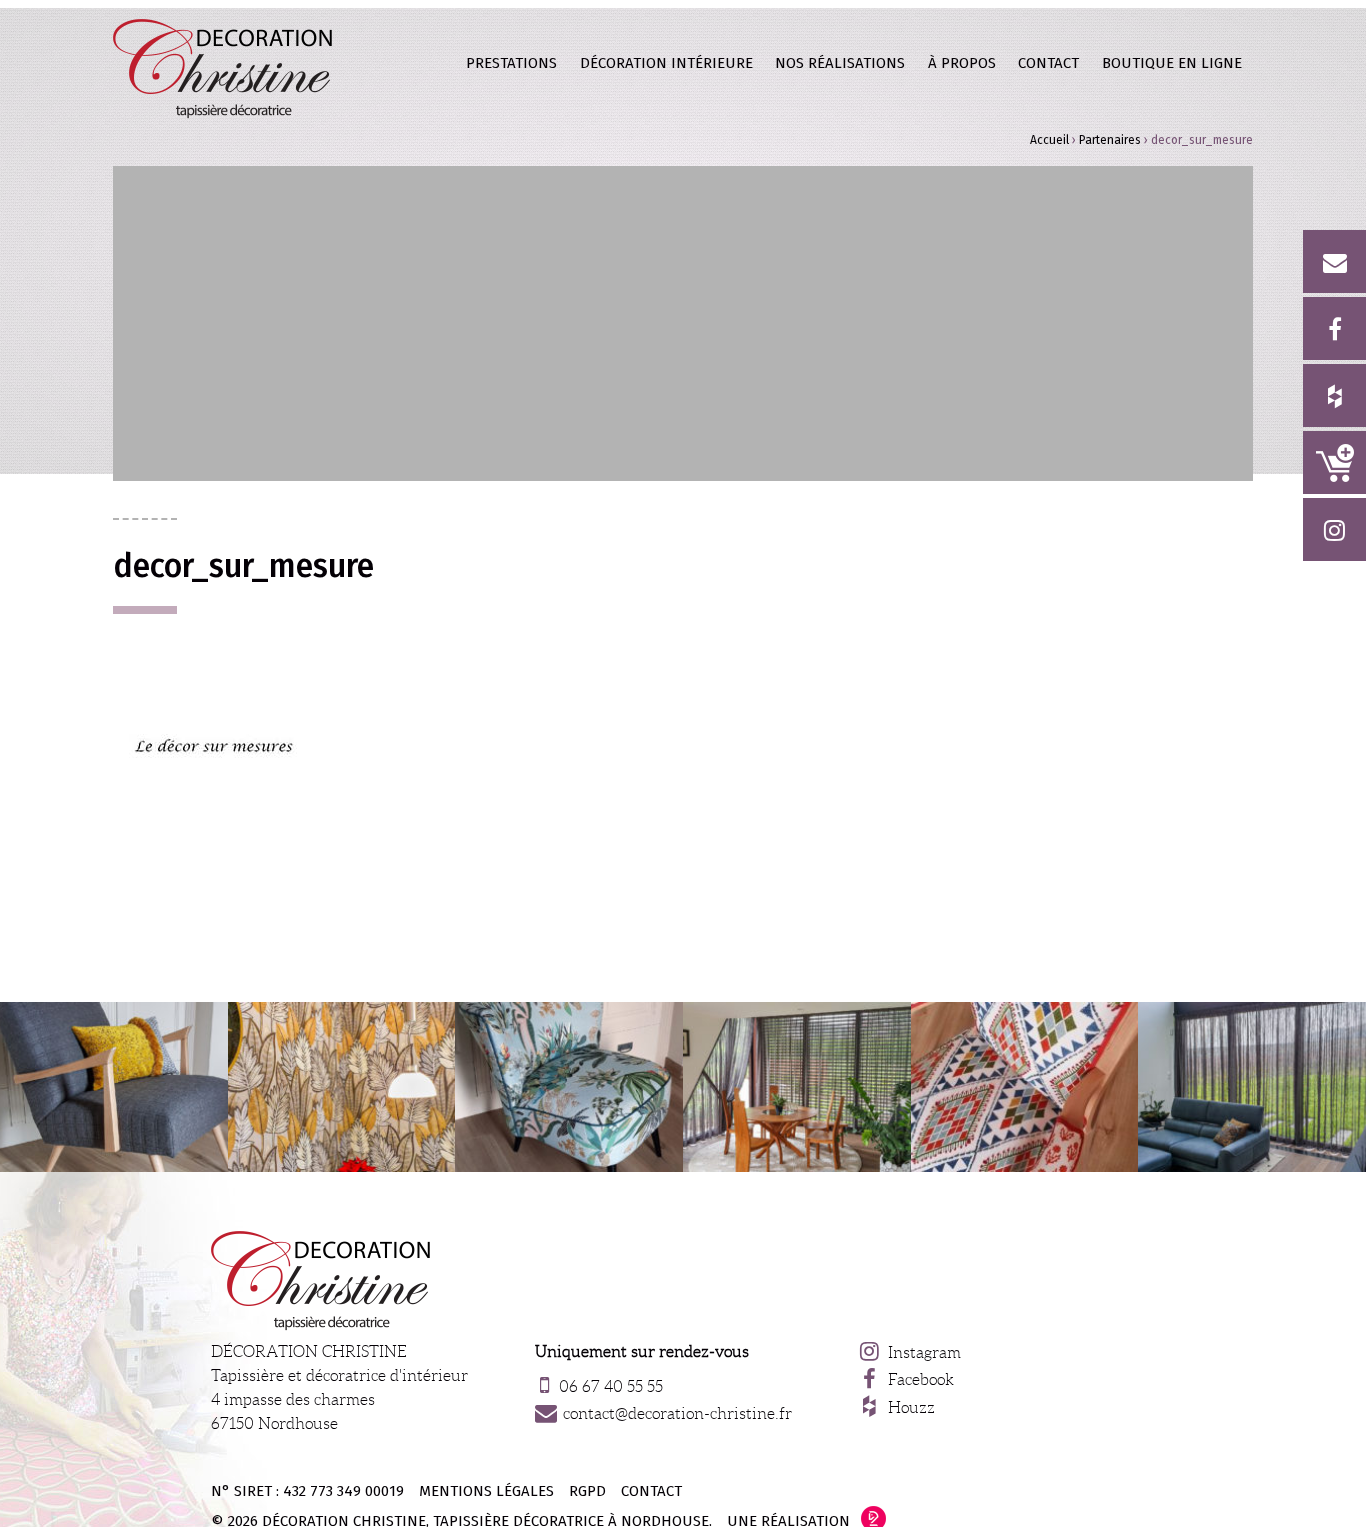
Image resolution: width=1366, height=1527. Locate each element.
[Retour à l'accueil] (223, 68)
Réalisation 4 (1025, 1087)
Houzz (911, 1407)
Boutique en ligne (1334, 462)
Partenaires (1110, 140)
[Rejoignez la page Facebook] (1334, 328)
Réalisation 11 (569, 1087)
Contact (1048, 63)
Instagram (924, 1352)
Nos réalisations (840, 63)
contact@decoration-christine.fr (677, 1413)
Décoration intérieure (666, 63)
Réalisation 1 (114, 1087)
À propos (962, 63)
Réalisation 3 (797, 1087)
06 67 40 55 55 (611, 1386)
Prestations (511, 63)
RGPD (587, 1491)
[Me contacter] (1334, 261)
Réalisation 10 (1252, 1087)
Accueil (1049, 140)
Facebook (921, 1379)
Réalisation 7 (342, 1087)
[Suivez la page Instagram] (1334, 529)
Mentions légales (486, 1491)
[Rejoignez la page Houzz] (1334, 395)
